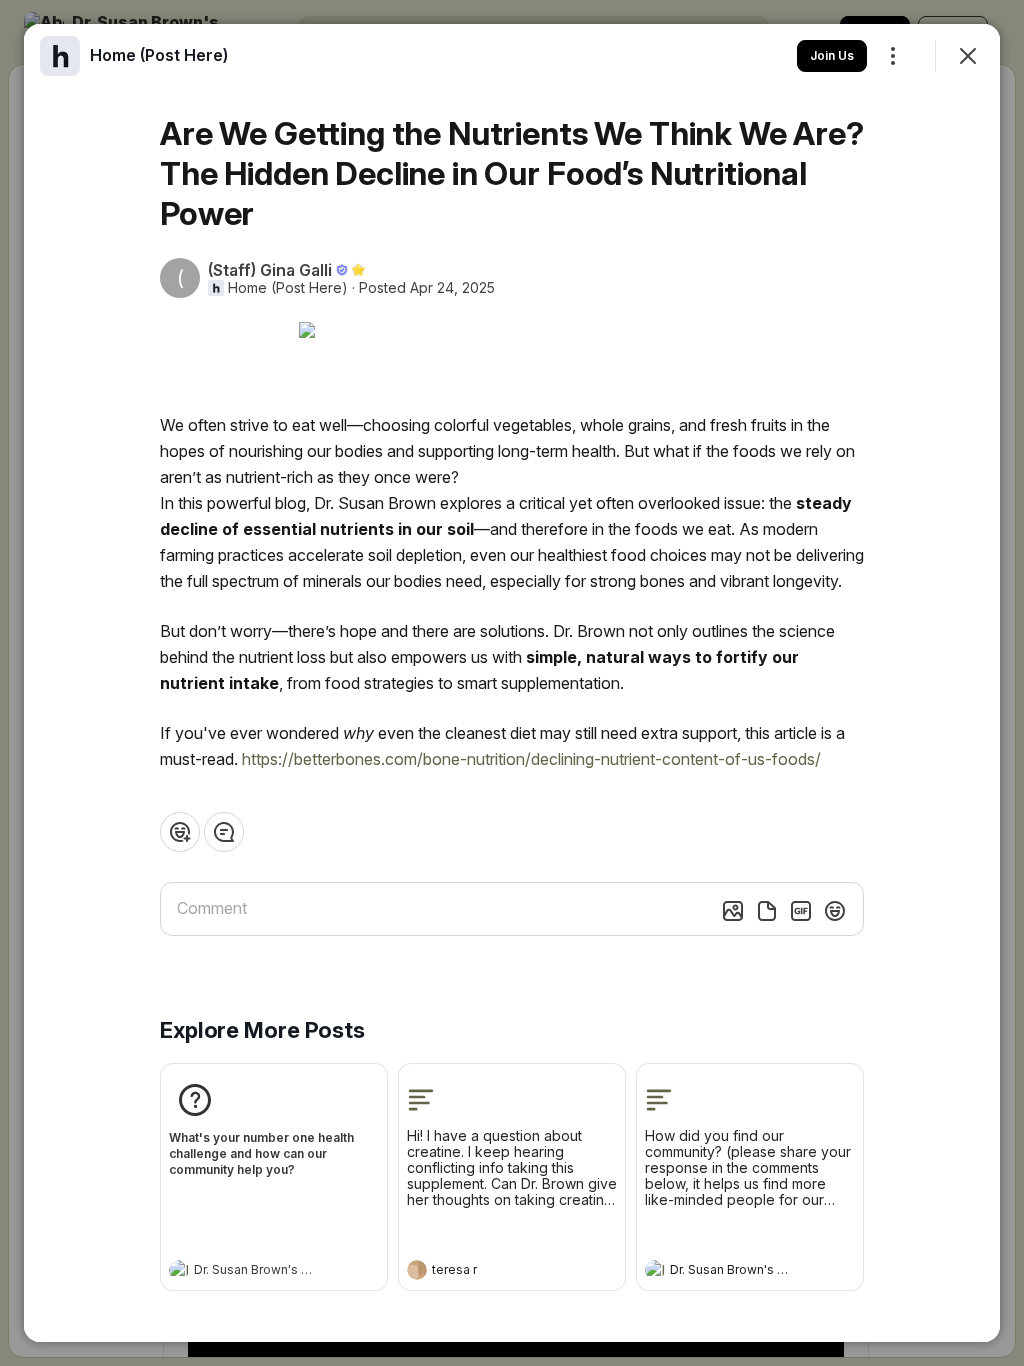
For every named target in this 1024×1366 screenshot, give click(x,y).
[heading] (254, 1272)
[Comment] (224, 832)
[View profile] (179, 1270)
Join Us (832, 55)
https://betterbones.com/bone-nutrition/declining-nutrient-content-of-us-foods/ (531, 759)
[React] (180, 832)
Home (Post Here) (288, 288)
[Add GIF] (801, 911)
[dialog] (512, 683)
